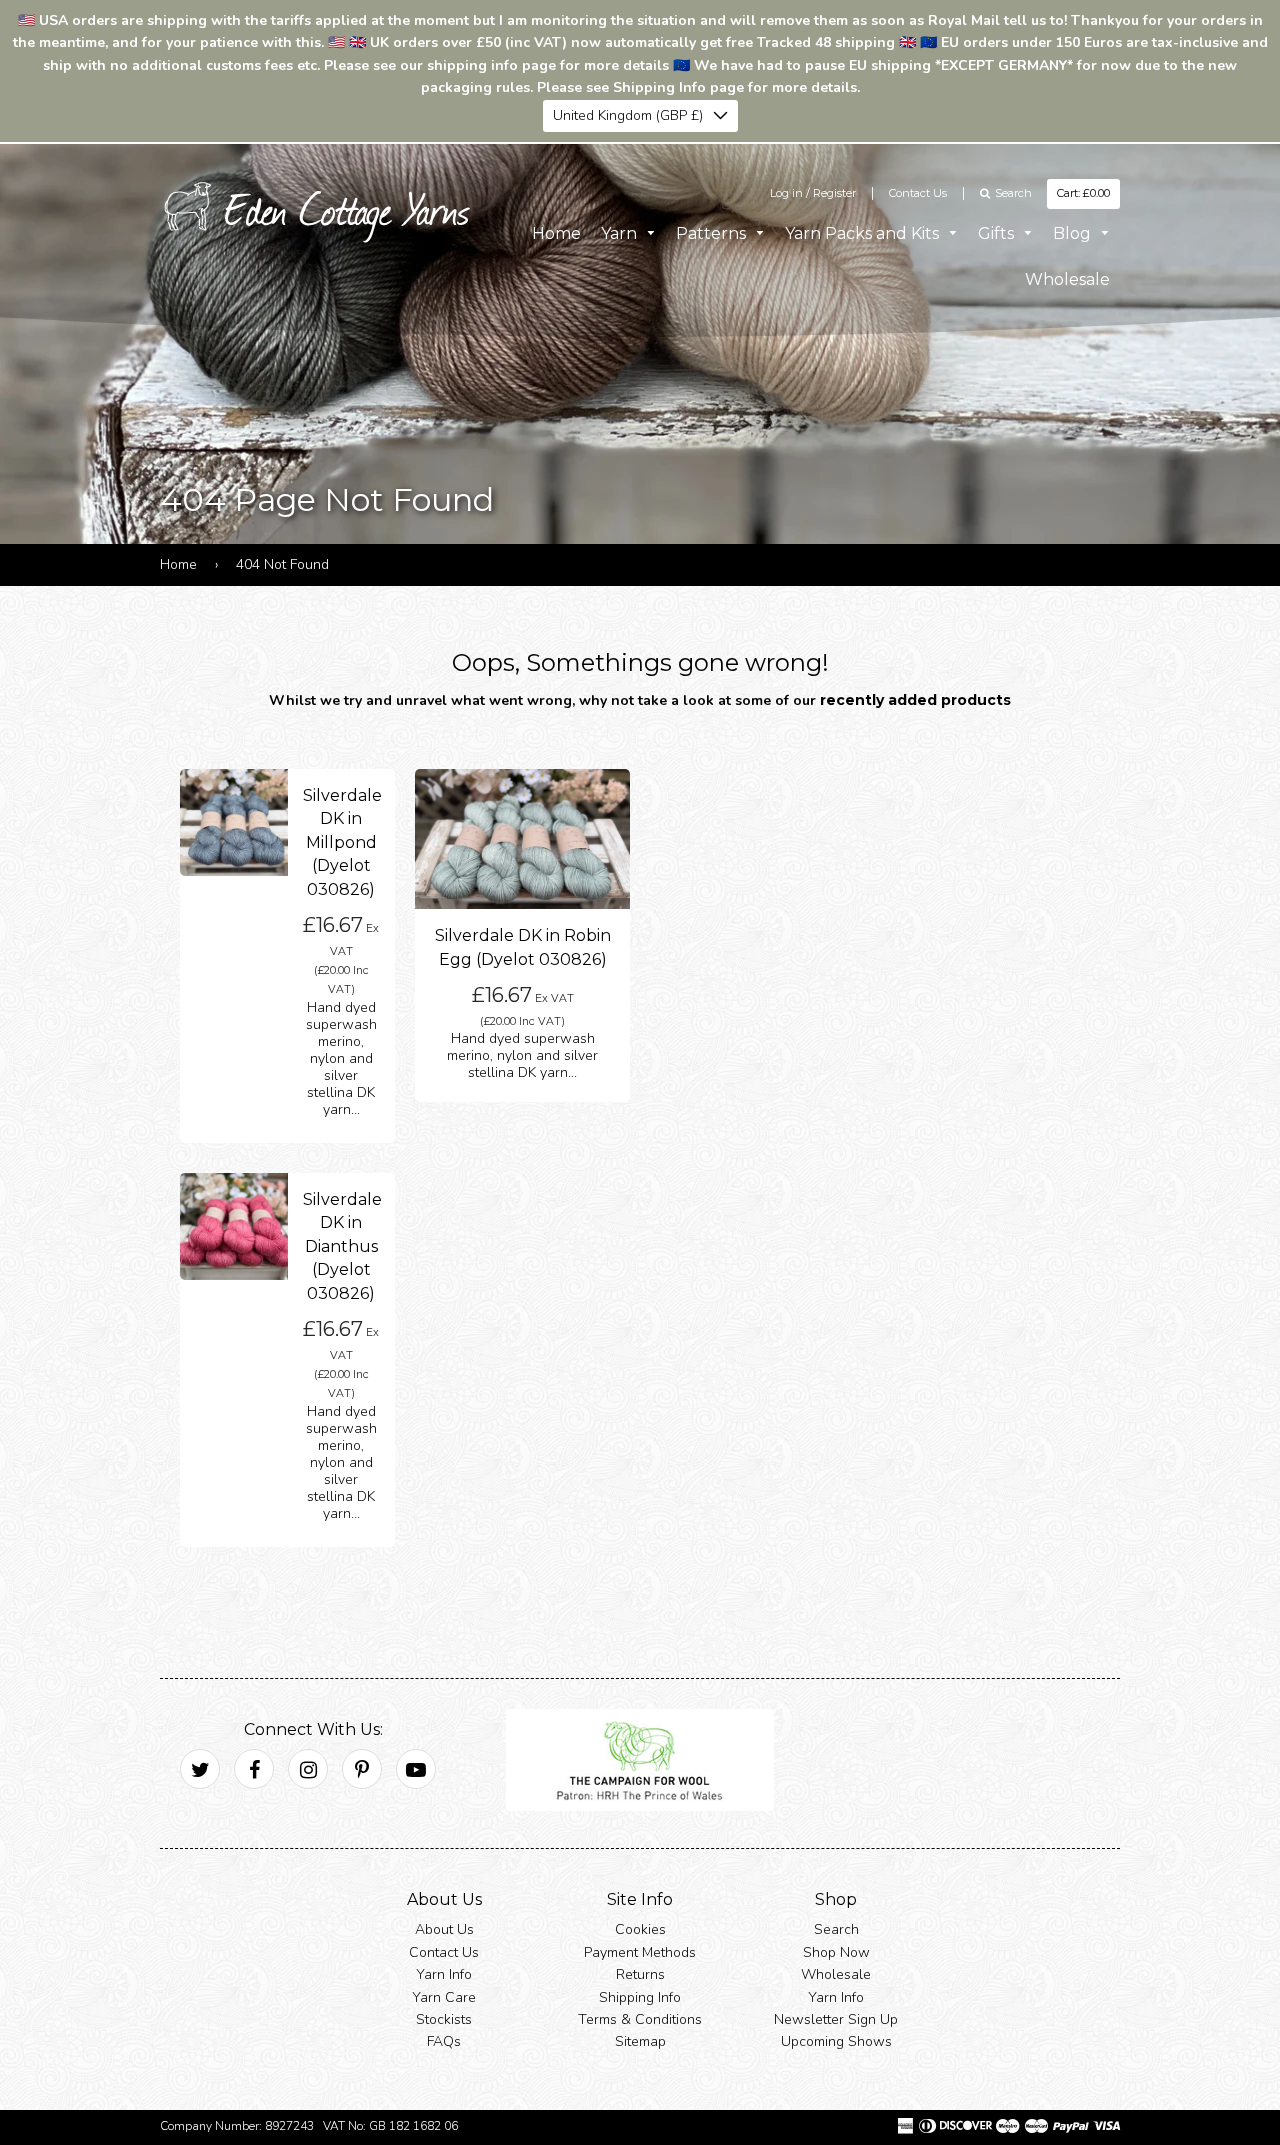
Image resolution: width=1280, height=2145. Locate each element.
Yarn (621, 233)
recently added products (915, 700)
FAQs (444, 2041)
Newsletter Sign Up (836, 2019)
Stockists (444, 2019)
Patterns (713, 233)
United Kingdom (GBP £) (628, 115)
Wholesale (1067, 279)
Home (556, 233)
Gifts (998, 233)
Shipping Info (640, 1997)
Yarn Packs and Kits (864, 233)
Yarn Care (444, 1997)
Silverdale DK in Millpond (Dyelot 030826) (342, 842)
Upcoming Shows (836, 2041)
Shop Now (836, 1952)
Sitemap (640, 2041)
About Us (444, 1929)
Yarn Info (444, 1974)
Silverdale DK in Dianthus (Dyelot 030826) (342, 1246)
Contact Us (918, 193)
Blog (1074, 233)
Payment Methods (640, 1952)
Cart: (1083, 193)
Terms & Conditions (640, 2019)
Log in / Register (813, 193)
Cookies (640, 1929)
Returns (640, 1974)
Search (836, 1929)
